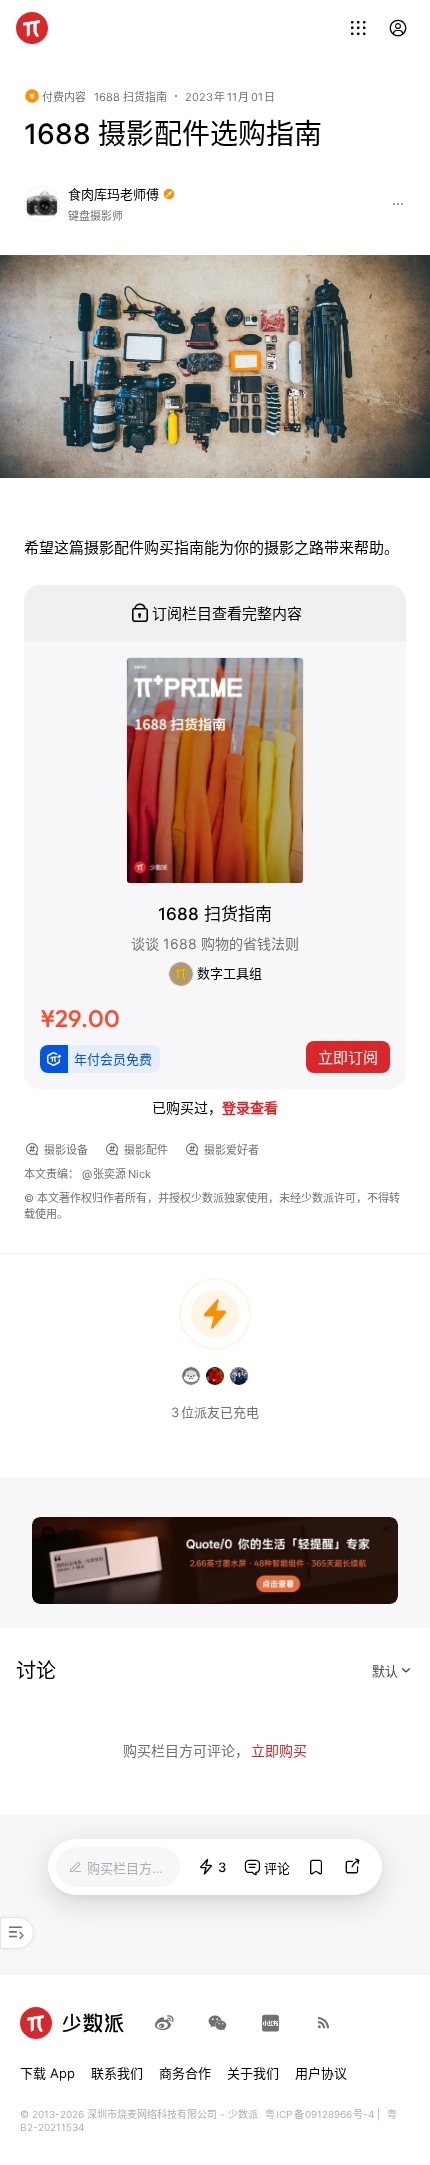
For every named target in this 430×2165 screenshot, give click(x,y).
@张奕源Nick (116, 1174)
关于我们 (253, 2073)
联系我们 (117, 2073)
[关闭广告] (386, 1529)
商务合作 (185, 2073)
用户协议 (321, 2073)
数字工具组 (228, 973)
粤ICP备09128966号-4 (319, 2114)
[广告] (215, 1558)
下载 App (47, 2073)
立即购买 (279, 1750)
